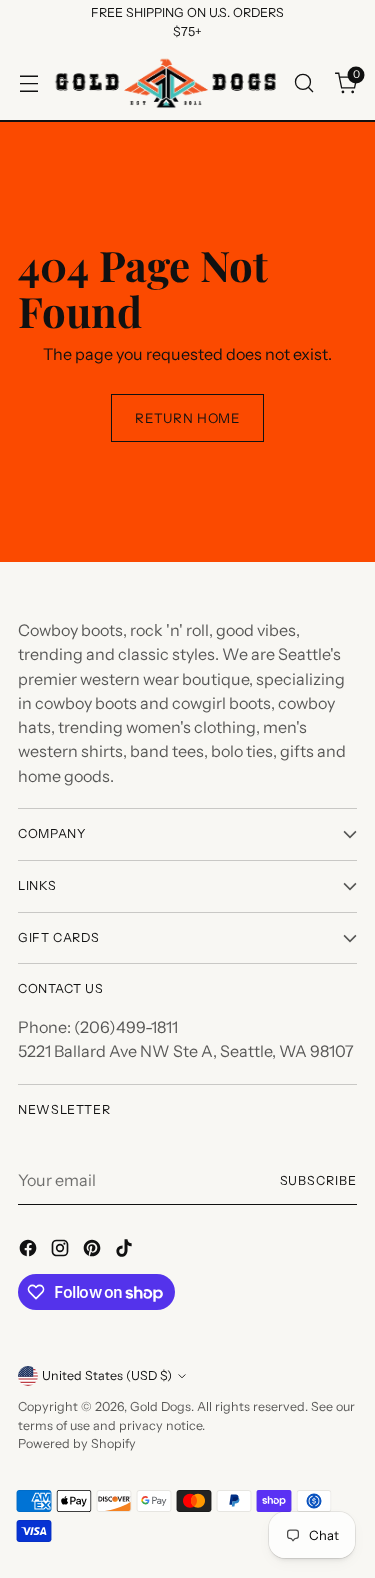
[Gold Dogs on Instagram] (62, 1251)
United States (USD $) (107, 1375)
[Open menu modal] (28, 82)
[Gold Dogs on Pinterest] (94, 1251)
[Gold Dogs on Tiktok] (126, 1251)
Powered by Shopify (77, 1443)
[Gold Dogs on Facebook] (30, 1251)
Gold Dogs (160, 1406)
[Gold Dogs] (166, 83)
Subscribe (318, 1180)
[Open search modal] (303, 82)
